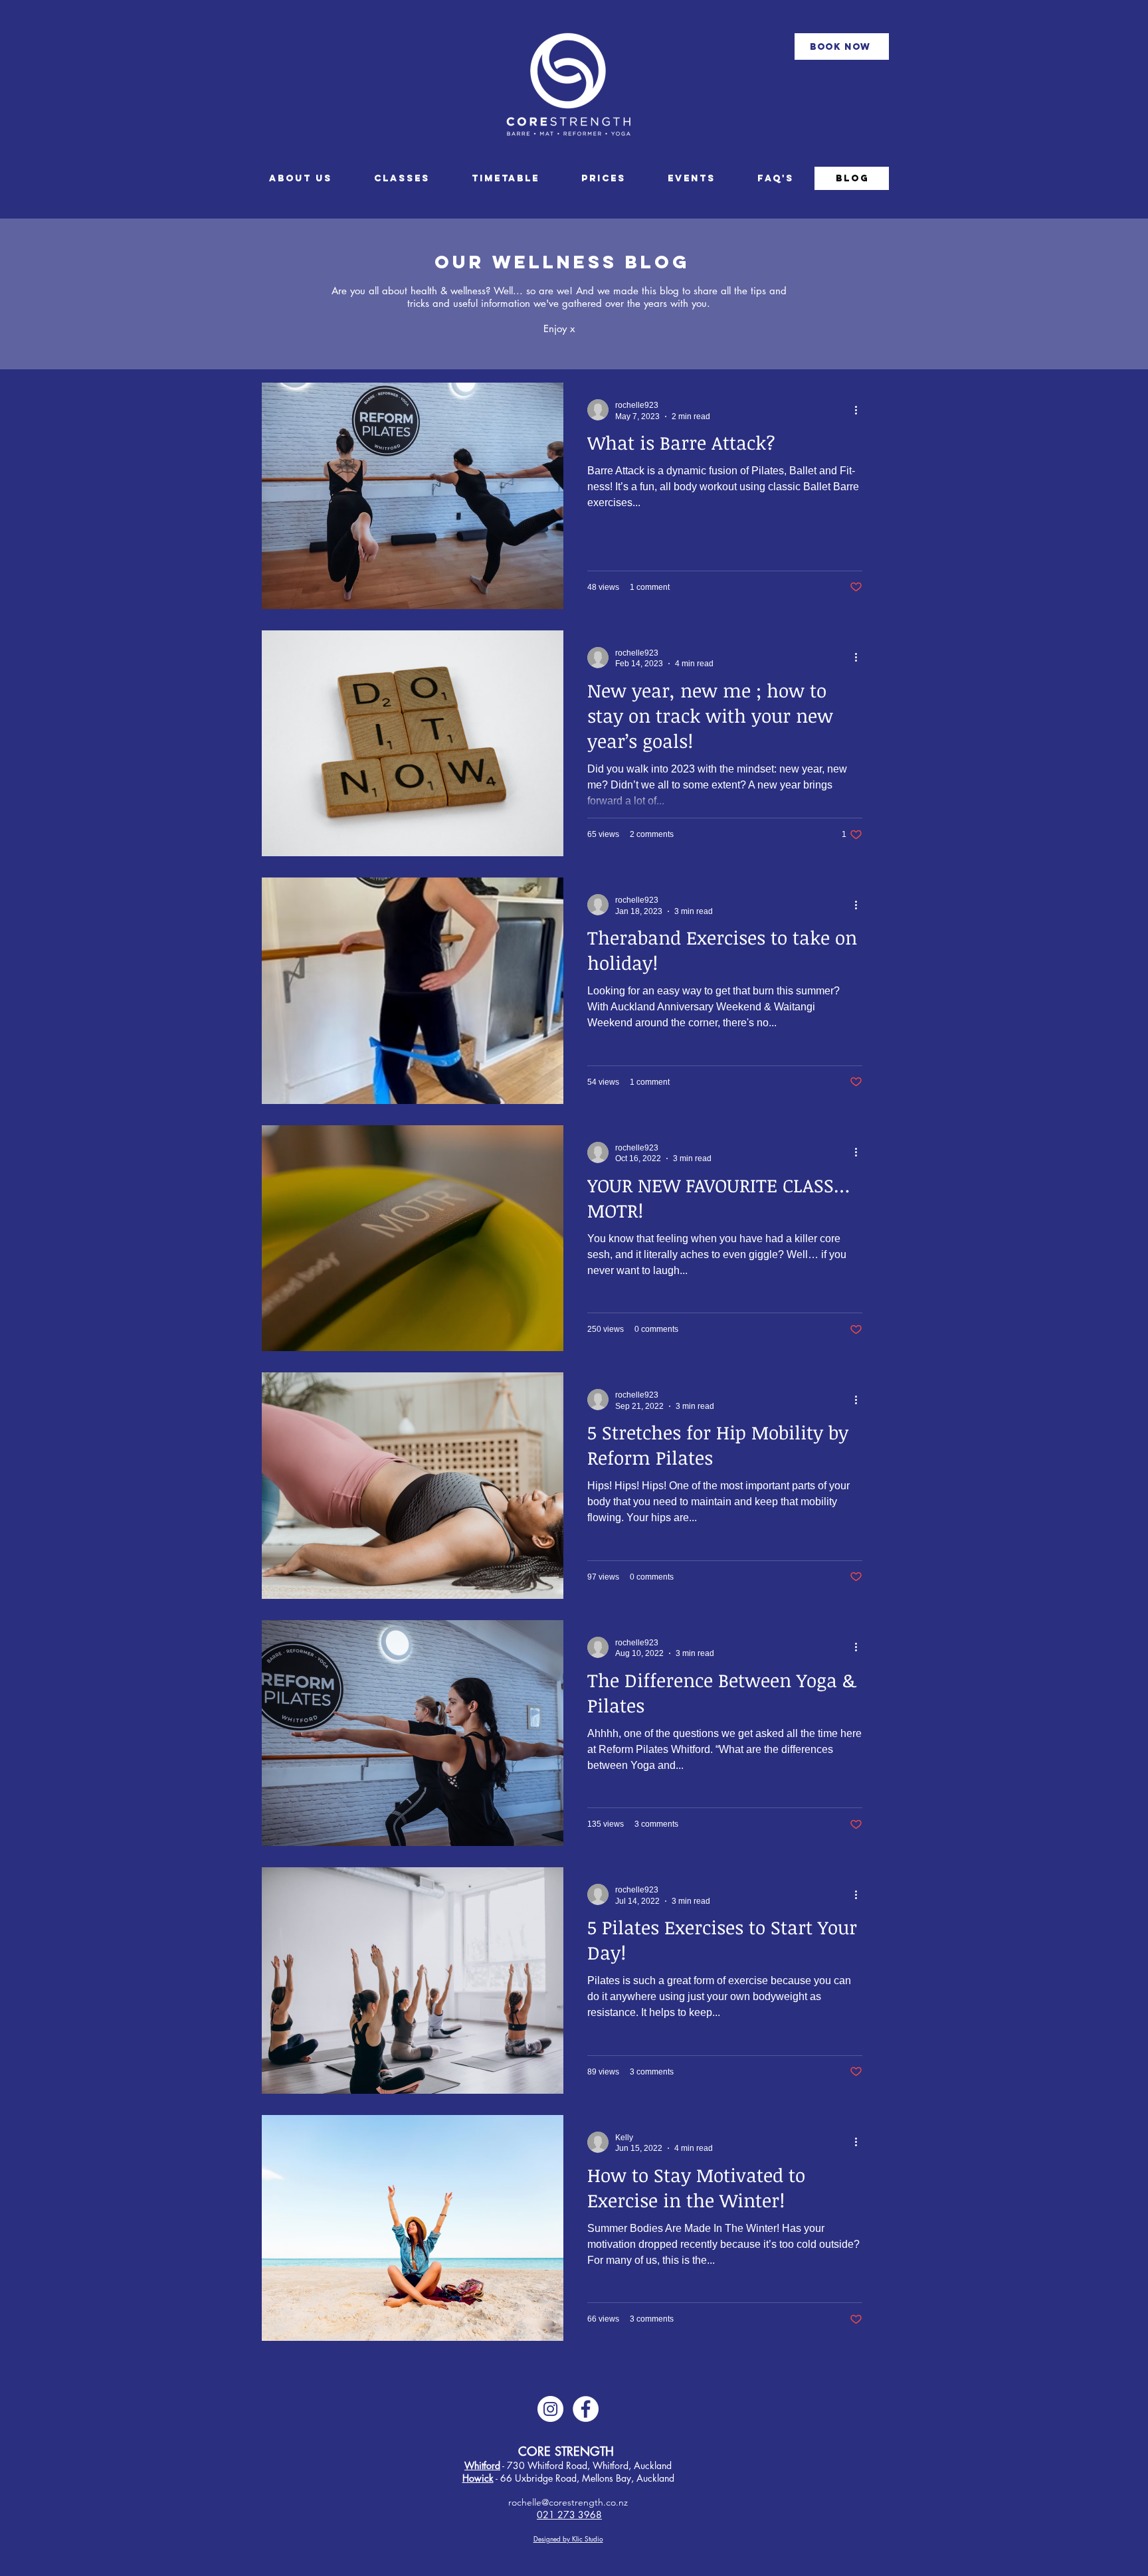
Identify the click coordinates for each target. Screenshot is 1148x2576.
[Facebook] (586, 2409)
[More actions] (860, 410)
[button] (505, 178)
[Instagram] (550, 2409)
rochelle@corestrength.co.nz (568, 2502)
